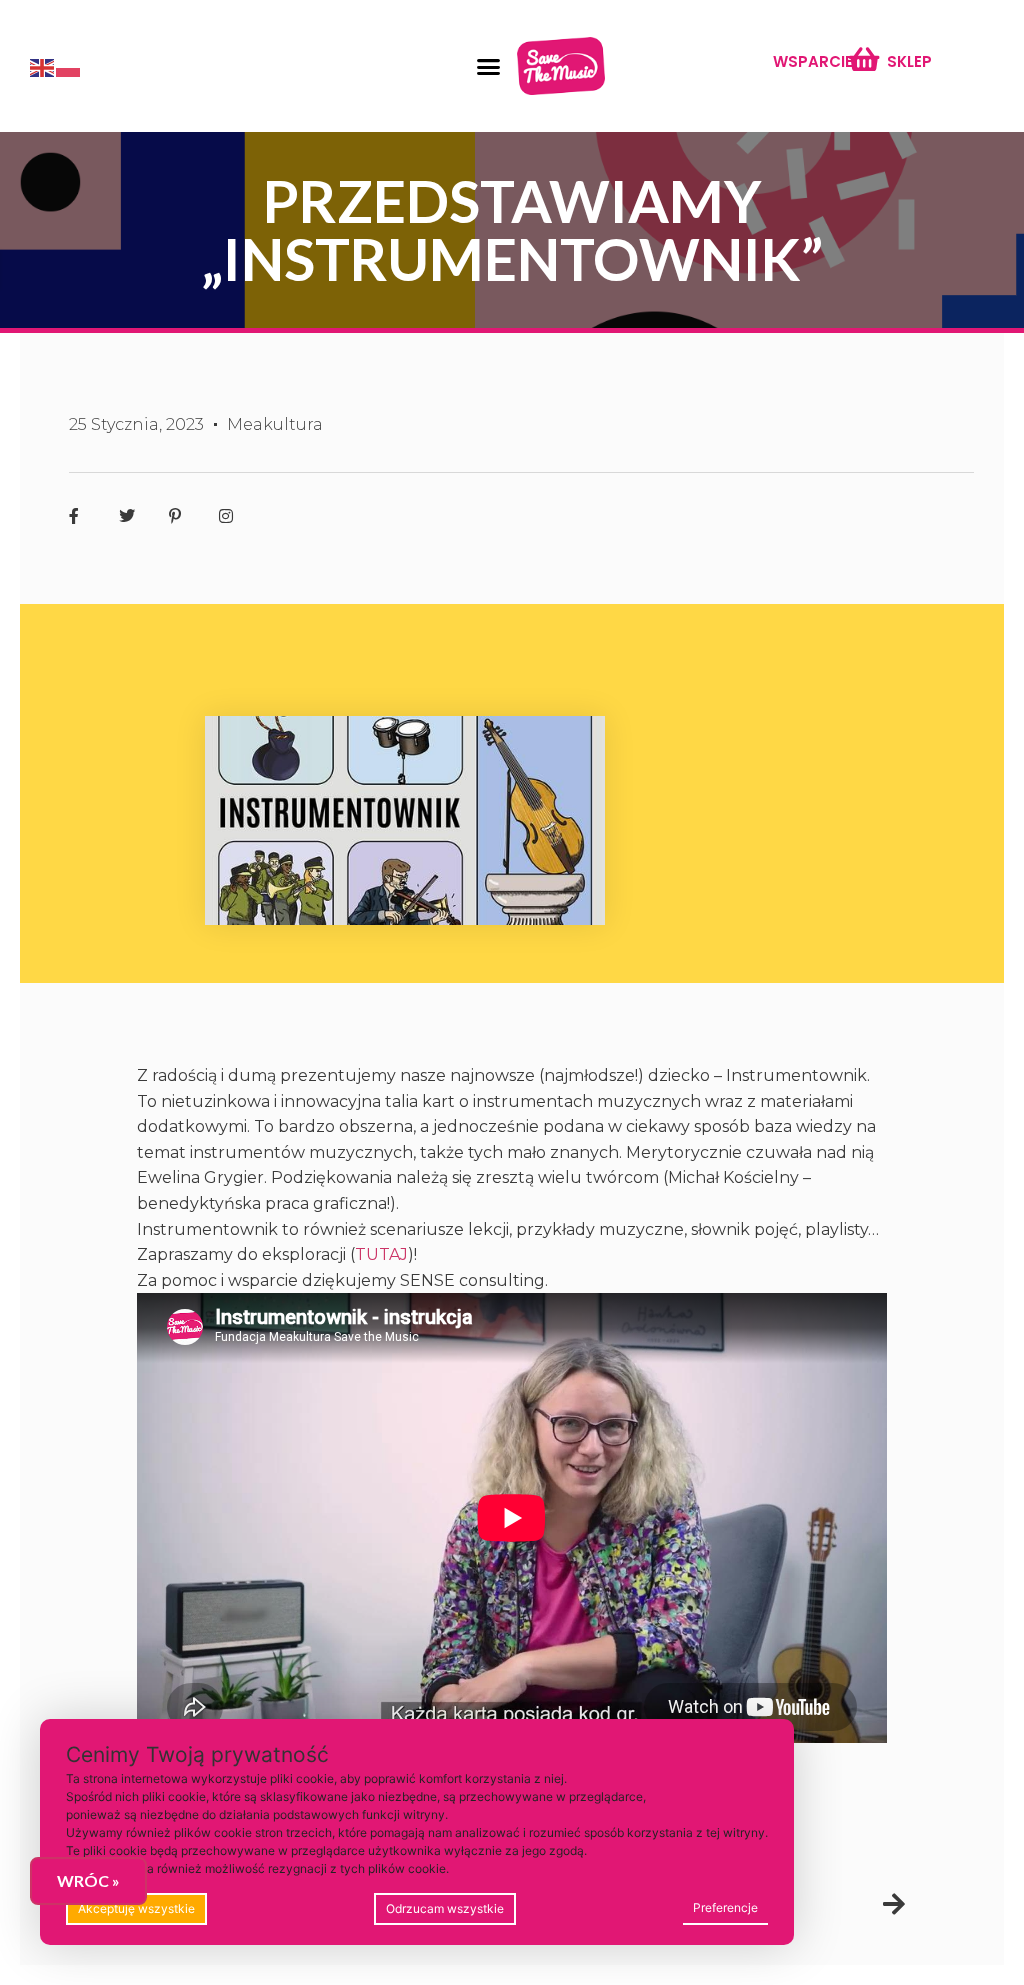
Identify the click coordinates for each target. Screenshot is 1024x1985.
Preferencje (725, 1907)
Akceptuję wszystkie (136, 1908)
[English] (43, 66)
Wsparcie (813, 61)
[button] (488, 66)
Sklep (909, 61)
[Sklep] (863, 58)
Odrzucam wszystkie (445, 1908)
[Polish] (69, 66)
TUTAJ (381, 1254)
